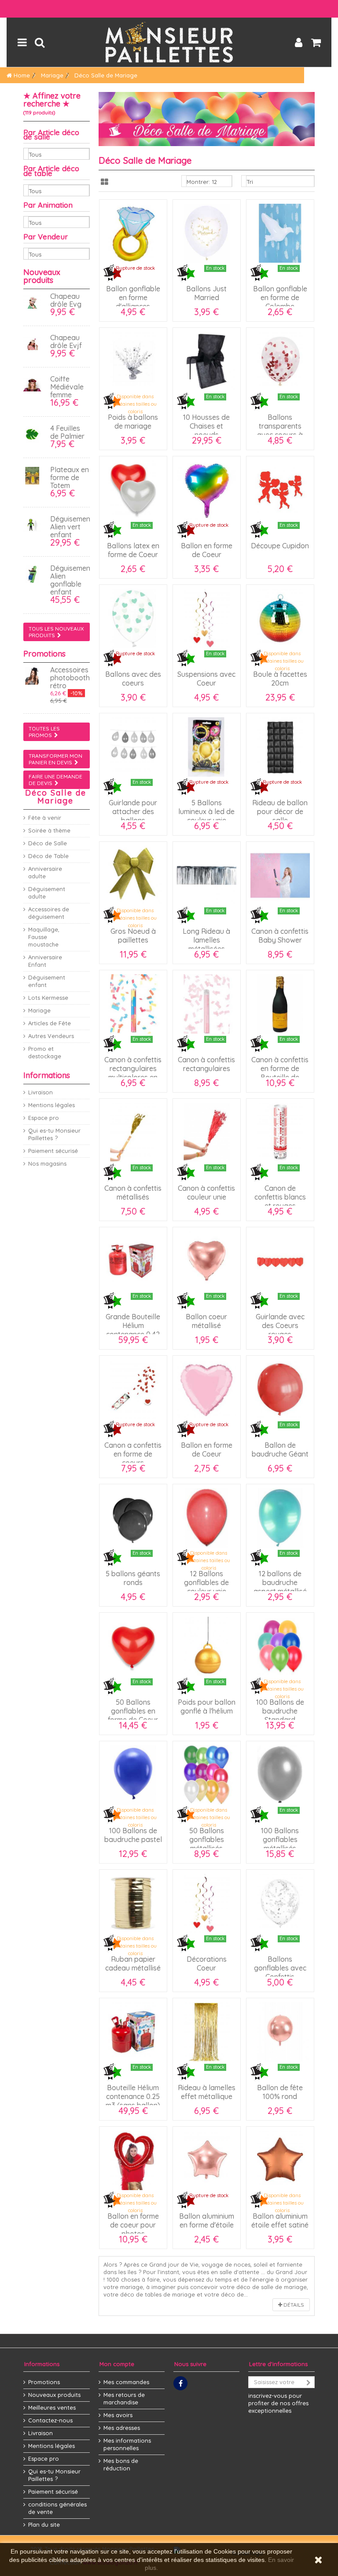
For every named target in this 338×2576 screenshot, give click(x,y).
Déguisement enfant (47, 981)
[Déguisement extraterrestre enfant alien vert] (34, 525)
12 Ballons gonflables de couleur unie (206, 1582)
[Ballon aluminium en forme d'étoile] (207, 2160)
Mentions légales (51, 1105)
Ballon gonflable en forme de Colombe (280, 297)
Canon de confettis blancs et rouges (280, 1197)
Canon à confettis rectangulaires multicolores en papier (133, 1073)
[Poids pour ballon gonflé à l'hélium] (207, 1646)
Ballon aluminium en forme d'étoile (207, 2220)
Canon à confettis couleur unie (206, 1193)
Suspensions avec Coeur (206, 679)
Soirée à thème (49, 830)
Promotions (44, 654)
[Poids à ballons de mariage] (133, 361)
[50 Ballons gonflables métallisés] (207, 1775)
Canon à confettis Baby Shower (280, 936)
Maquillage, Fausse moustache (44, 937)
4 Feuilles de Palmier (67, 432)
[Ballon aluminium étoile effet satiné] (280, 2160)
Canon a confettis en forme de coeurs (133, 1454)
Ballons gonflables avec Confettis (280, 1968)
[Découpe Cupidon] (280, 490)
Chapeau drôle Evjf (66, 341)
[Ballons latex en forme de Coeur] (133, 490)
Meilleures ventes (52, 2407)
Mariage (39, 1010)
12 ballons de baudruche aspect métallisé (280, 1582)
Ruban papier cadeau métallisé (133, 1963)
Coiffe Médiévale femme (67, 387)
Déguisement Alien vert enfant (72, 527)
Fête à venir (45, 818)
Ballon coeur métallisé (206, 1321)
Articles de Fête (50, 1023)
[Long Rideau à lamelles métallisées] (207, 875)
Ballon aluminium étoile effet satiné (280, 2220)
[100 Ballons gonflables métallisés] (280, 1775)
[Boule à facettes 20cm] (280, 618)
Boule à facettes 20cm (280, 679)
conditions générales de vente (57, 2508)
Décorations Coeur (207, 1963)
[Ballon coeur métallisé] (207, 1261)
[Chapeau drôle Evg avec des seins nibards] (34, 302)
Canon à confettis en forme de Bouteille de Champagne (280, 1073)
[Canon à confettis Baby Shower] (280, 875)
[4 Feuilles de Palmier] (34, 434)
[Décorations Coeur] (207, 1903)
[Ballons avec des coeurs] (133, 618)
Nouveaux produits (42, 276)
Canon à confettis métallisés (133, 1193)
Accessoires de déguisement (49, 913)
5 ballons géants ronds (133, 1578)
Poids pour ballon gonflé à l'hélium (207, 1706)
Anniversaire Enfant (45, 961)
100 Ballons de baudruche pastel (133, 1835)
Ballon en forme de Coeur (207, 550)
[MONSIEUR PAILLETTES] (169, 42)
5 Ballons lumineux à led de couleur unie (206, 811)
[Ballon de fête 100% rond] (280, 2032)
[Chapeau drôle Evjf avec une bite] (34, 344)
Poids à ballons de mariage (133, 422)
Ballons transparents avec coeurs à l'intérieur (280, 430)
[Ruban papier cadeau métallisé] (133, 1903)
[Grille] (105, 182)
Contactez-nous (50, 2420)
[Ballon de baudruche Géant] (280, 1389)
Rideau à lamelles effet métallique (207, 2092)
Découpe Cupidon (280, 546)
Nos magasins (47, 1163)
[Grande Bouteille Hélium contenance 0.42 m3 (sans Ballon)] (133, 1261)
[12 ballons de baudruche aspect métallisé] (280, 1518)
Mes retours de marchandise (124, 2398)
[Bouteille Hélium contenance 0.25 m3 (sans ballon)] (133, 2032)
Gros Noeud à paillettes (133, 936)
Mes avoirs (118, 2415)
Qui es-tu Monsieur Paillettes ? (54, 1134)
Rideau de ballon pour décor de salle (280, 811)
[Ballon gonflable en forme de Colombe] (280, 233)
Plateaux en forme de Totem (70, 477)
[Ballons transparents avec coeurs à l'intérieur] (280, 361)
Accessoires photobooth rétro (70, 678)
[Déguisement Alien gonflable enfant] (34, 574)
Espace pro (44, 1118)
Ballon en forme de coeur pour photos (133, 2225)
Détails (293, 2305)
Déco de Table (48, 856)
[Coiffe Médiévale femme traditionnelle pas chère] (34, 385)
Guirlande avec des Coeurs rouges (280, 1325)
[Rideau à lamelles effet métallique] (207, 2032)
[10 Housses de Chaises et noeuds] (207, 361)
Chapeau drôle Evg (66, 300)
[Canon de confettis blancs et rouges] (280, 1132)
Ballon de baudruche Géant (280, 1449)
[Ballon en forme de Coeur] (207, 490)
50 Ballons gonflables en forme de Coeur (133, 1711)
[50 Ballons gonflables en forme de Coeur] (133, 1646)
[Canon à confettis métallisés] (133, 1132)
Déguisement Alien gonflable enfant (72, 580)
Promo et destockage (45, 1052)
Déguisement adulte (47, 893)
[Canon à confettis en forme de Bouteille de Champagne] (280, 1004)
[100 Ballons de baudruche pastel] (133, 1775)
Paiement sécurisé (53, 1151)
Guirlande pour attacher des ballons (133, 811)
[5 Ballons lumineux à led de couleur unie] (207, 747)
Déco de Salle (48, 843)
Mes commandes (126, 2382)
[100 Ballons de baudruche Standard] (280, 1646)
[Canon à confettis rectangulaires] (207, 1004)
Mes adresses (122, 2428)
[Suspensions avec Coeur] (207, 618)
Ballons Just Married (206, 293)
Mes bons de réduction (121, 2464)
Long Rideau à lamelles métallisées (206, 940)
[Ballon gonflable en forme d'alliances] (133, 233)
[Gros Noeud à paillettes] (133, 875)
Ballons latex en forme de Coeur (133, 550)
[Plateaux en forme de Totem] (34, 476)
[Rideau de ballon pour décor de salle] (280, 747)
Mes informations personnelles (127, 2444)
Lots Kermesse (48, 998)
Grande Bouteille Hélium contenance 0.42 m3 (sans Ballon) (133, 1330)
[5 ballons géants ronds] (133, 1518)
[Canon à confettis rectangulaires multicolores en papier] (133, 1004)
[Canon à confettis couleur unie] (207, 1132)
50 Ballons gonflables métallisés (207, 1839)
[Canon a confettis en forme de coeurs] (133, 1389)
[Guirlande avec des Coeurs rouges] (280, 1261)
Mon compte (117, 2364)
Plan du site (44, 2525)
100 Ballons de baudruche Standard (280, 1711)
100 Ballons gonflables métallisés (280, 1839)
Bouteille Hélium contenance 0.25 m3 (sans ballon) (133, 2096)
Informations (47, 1075)
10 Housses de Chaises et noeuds (206, 426)
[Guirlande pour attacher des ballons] (133, 747)
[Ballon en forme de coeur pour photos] (133, 2160)
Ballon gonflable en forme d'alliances (133, 297)
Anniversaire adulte (45, 872)
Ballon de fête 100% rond (280, 2092)
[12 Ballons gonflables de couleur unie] (207, 1518)
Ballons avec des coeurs (133, 679)
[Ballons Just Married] (207, 233)
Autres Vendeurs (51, 1036)
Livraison (40, 1092)
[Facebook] (180, 2383)
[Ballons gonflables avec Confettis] (280, 1903)
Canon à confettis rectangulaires (206, 1064)
